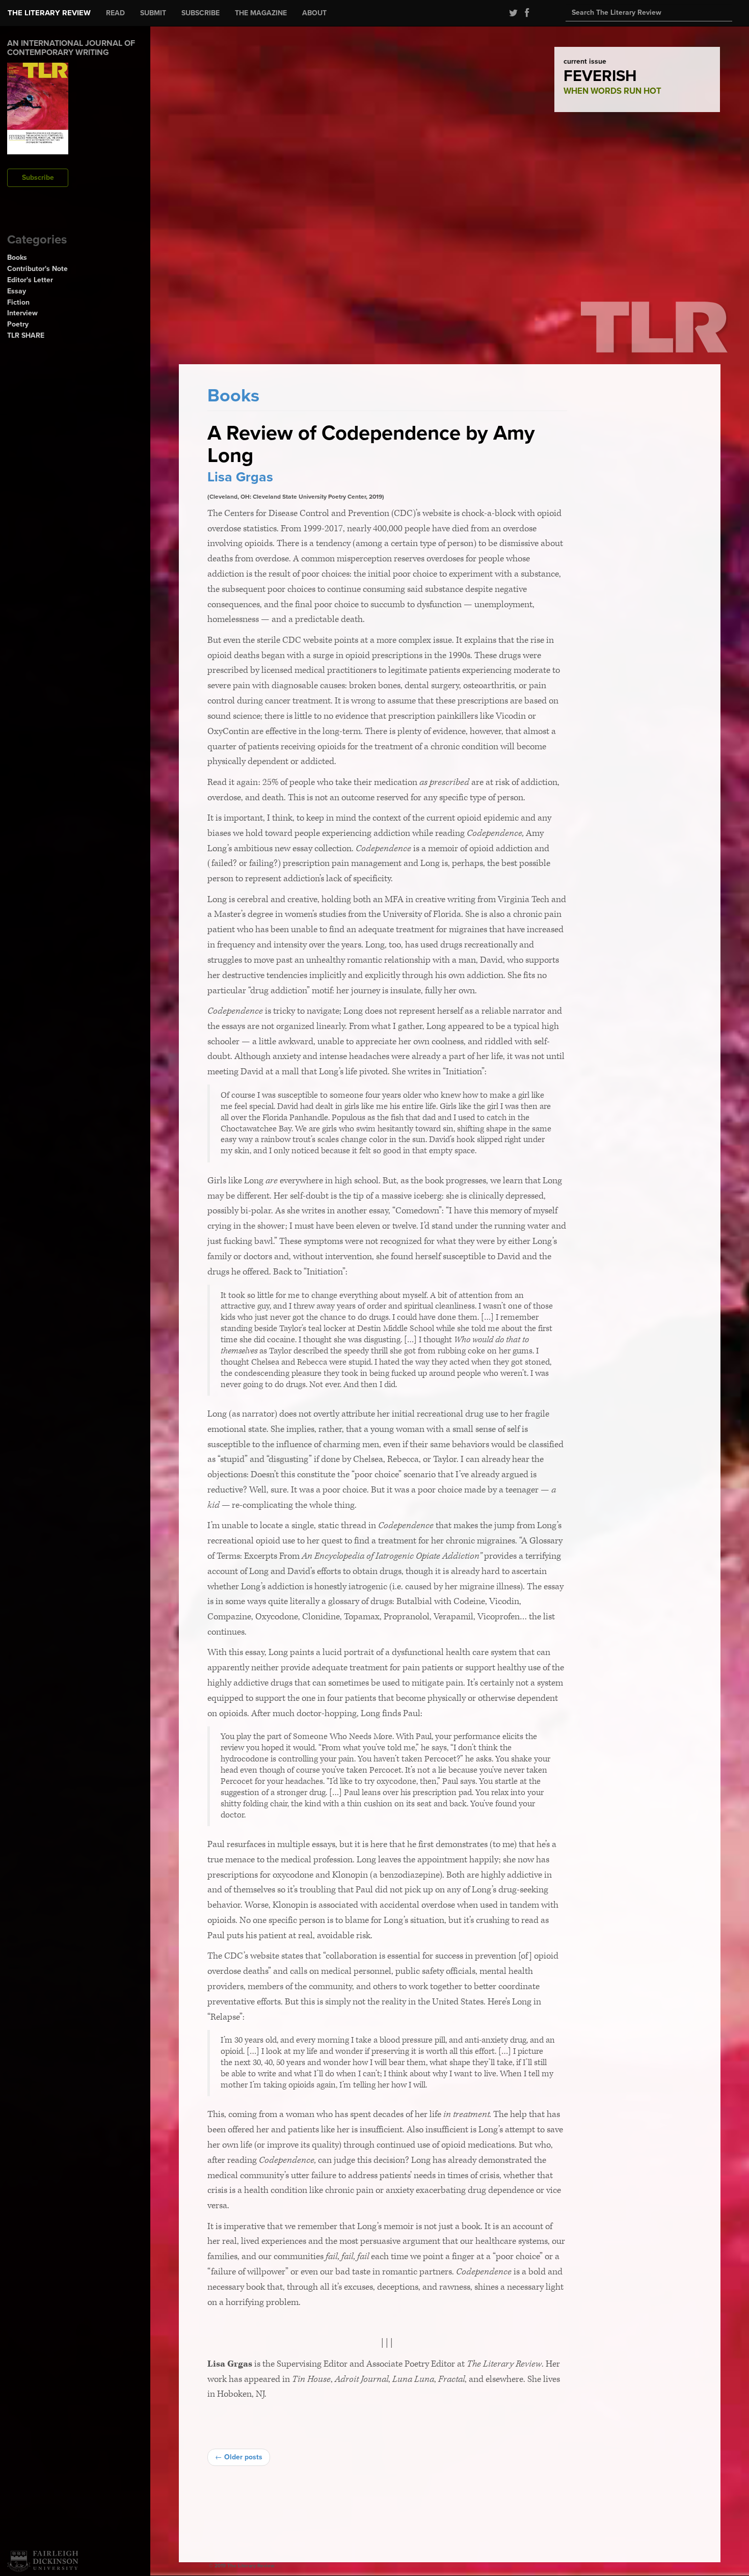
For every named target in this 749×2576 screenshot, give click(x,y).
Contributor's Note (37, 269)
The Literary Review (49, 13)
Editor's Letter (30, 280)
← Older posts (239, 2457)
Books (17, 257)
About (314, 13)
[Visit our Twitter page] (512, 13)
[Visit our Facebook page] (524, 13)
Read (115, 13)
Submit (153, 13)
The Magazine (261, 13)
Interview (22, 313)
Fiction (18, 302)
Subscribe (200, 13)
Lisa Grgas (240, 477)
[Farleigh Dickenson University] (43, 2561)
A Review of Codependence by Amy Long (371, 444)
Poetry (18, 324)
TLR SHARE (26, 335)
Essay (17, 291)
